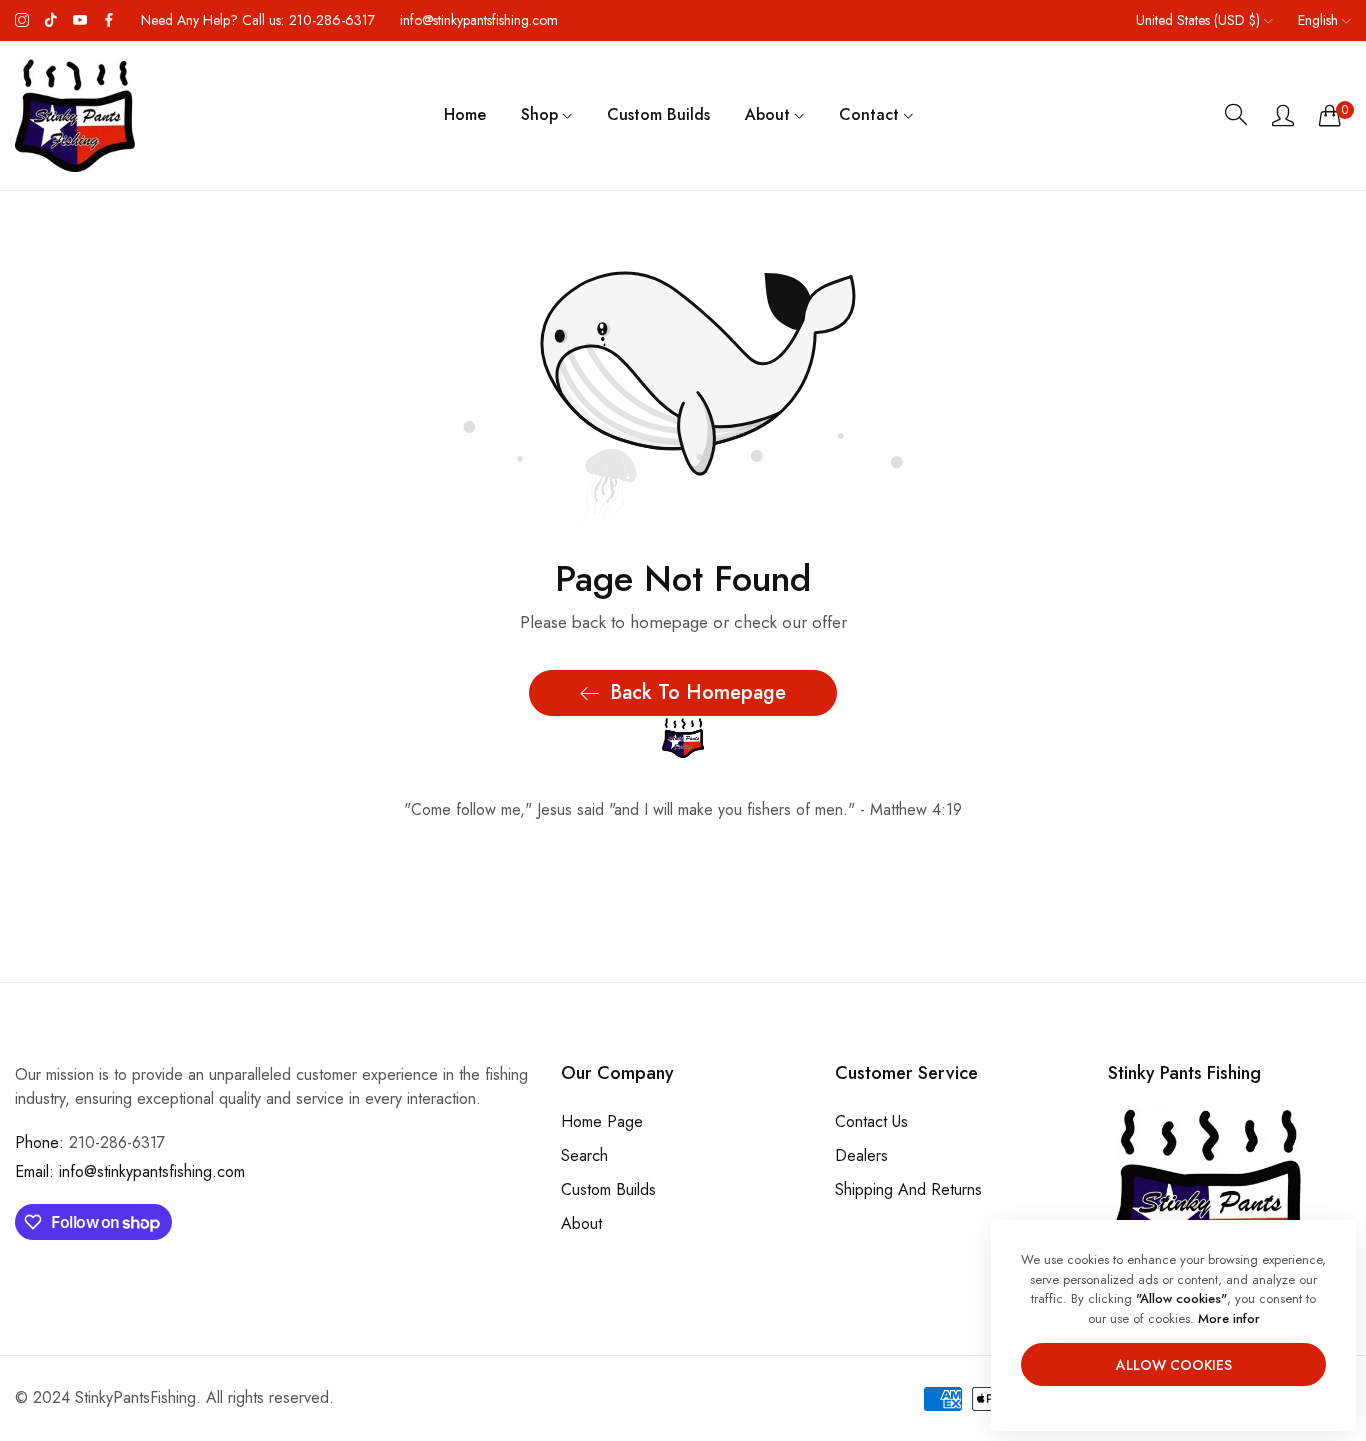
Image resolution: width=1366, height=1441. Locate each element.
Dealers (861, 1154)
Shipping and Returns (908, 1188)
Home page (602, 1120)
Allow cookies (1174, 1365)
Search (584, 1154)
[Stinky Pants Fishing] (75, 115)
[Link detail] (22, 20)
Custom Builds (608, 1188)
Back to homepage (698, 692)
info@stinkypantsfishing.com (130, 1171)
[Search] (1236, 115)
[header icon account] (1283, 115)
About (581, 1222)
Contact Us (871, 1120)
